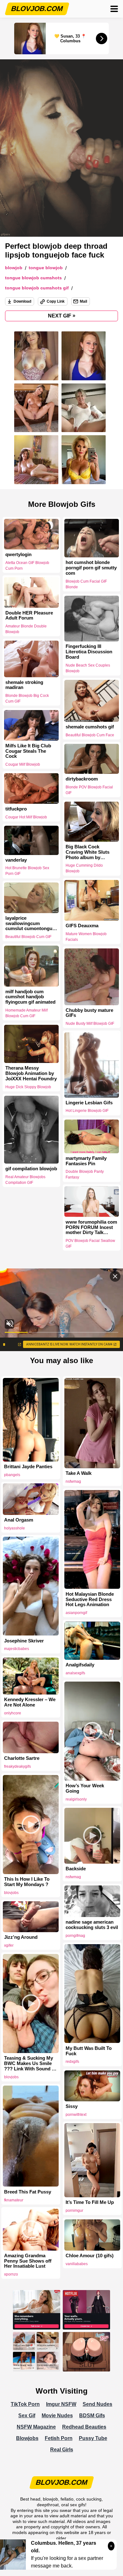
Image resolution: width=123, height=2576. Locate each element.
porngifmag (75, 1936)
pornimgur (74, 2211)
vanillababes (77, 2264)
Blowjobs (27, 2438)
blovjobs (11, 1893)
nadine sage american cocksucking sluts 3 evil (92, 1925)
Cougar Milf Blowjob (23, 764)
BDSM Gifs (92, 2416)
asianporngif (76, 1613)
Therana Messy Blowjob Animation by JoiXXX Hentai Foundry (31, 1073)
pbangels (12, 1475)
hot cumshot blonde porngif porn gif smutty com (91, 568)
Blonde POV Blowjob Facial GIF (89, 790)
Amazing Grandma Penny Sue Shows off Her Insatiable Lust (28, 2261)
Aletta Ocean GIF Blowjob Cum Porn (27, 566)
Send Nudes (97, 2404)
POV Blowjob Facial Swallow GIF (90, 1243)
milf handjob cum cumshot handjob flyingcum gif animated (30, 997)
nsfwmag (73, 1481)
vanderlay (16, 860)
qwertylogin (18, 555)
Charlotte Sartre (22, 1758)
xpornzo (11, 2274)
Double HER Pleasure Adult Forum (29, 615)
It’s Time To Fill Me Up (90, 2202)
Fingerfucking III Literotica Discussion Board (89, 652)
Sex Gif (27, 2416)
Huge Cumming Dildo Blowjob (84, 868)
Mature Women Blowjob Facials (86, 937)
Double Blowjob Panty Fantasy (85, 1175)
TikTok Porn (25, 2404)
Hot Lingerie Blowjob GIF (87, 1111)
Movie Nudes (57, 2416)
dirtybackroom (82, 779)
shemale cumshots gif (90, 727)
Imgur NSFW (61, 2404)
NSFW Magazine (36, 2427)
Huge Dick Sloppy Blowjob (28, 1087)
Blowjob (14, 268)
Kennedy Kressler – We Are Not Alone (30, 1702)
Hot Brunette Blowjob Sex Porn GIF (27, 871)
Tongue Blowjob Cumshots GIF (37, 288)
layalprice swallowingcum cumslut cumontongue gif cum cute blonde (30, 923)
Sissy (72, 2106)
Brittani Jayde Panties (28, 1467)
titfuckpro (16, 809)
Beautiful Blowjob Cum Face (90, 735)
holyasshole (15, 1528)
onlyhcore (13, 1713)
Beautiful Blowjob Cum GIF (28, 937)
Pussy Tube (93, 2438)
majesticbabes (17, 1649)
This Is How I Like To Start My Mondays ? (27, 1882)
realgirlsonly (76, 1799)
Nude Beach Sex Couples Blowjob (88, 668)
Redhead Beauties (84, 2427)
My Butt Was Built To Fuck (89, 2051)
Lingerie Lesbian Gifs (89, 1103)
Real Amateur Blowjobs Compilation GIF (25, 1180)
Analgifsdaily (80, 1665)
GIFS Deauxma (82, 926)
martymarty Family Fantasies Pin (86, 1161)
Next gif (62, 316)
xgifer (9, 1945)
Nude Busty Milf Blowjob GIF (90, 1024)
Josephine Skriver (24, 1641)
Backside (76, 1869)
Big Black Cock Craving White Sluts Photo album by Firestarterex (88, 852)
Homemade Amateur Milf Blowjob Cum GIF (26, 1013)
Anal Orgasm (19, 1520)
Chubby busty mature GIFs (89, 1013)
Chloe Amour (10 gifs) (90, 2256)
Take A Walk (79, 1473)
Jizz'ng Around (21, 1937)
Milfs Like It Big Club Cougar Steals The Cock (28, 751)
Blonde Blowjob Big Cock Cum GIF (27, 698)
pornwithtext (76, 2115)
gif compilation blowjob (31, 1169)
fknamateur (14, 2200)
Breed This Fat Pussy (28, 2192)
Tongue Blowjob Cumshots (33, 278)
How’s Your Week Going (85, 1788)
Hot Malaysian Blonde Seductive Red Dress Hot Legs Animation (90, 1600)
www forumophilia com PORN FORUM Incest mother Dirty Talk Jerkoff (91, 1227)
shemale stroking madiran (24, 685)
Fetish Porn (59, 2438)
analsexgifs (75, 1673)
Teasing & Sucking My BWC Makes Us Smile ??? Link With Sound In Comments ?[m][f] (30, 2063)
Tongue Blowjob (46, 268)
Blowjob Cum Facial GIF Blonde (86, 584)
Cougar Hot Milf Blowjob (26, 817)
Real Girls (62, 2450)
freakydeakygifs (18, 1766)
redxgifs (72, 2062)
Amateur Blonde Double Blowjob (26, 629)
